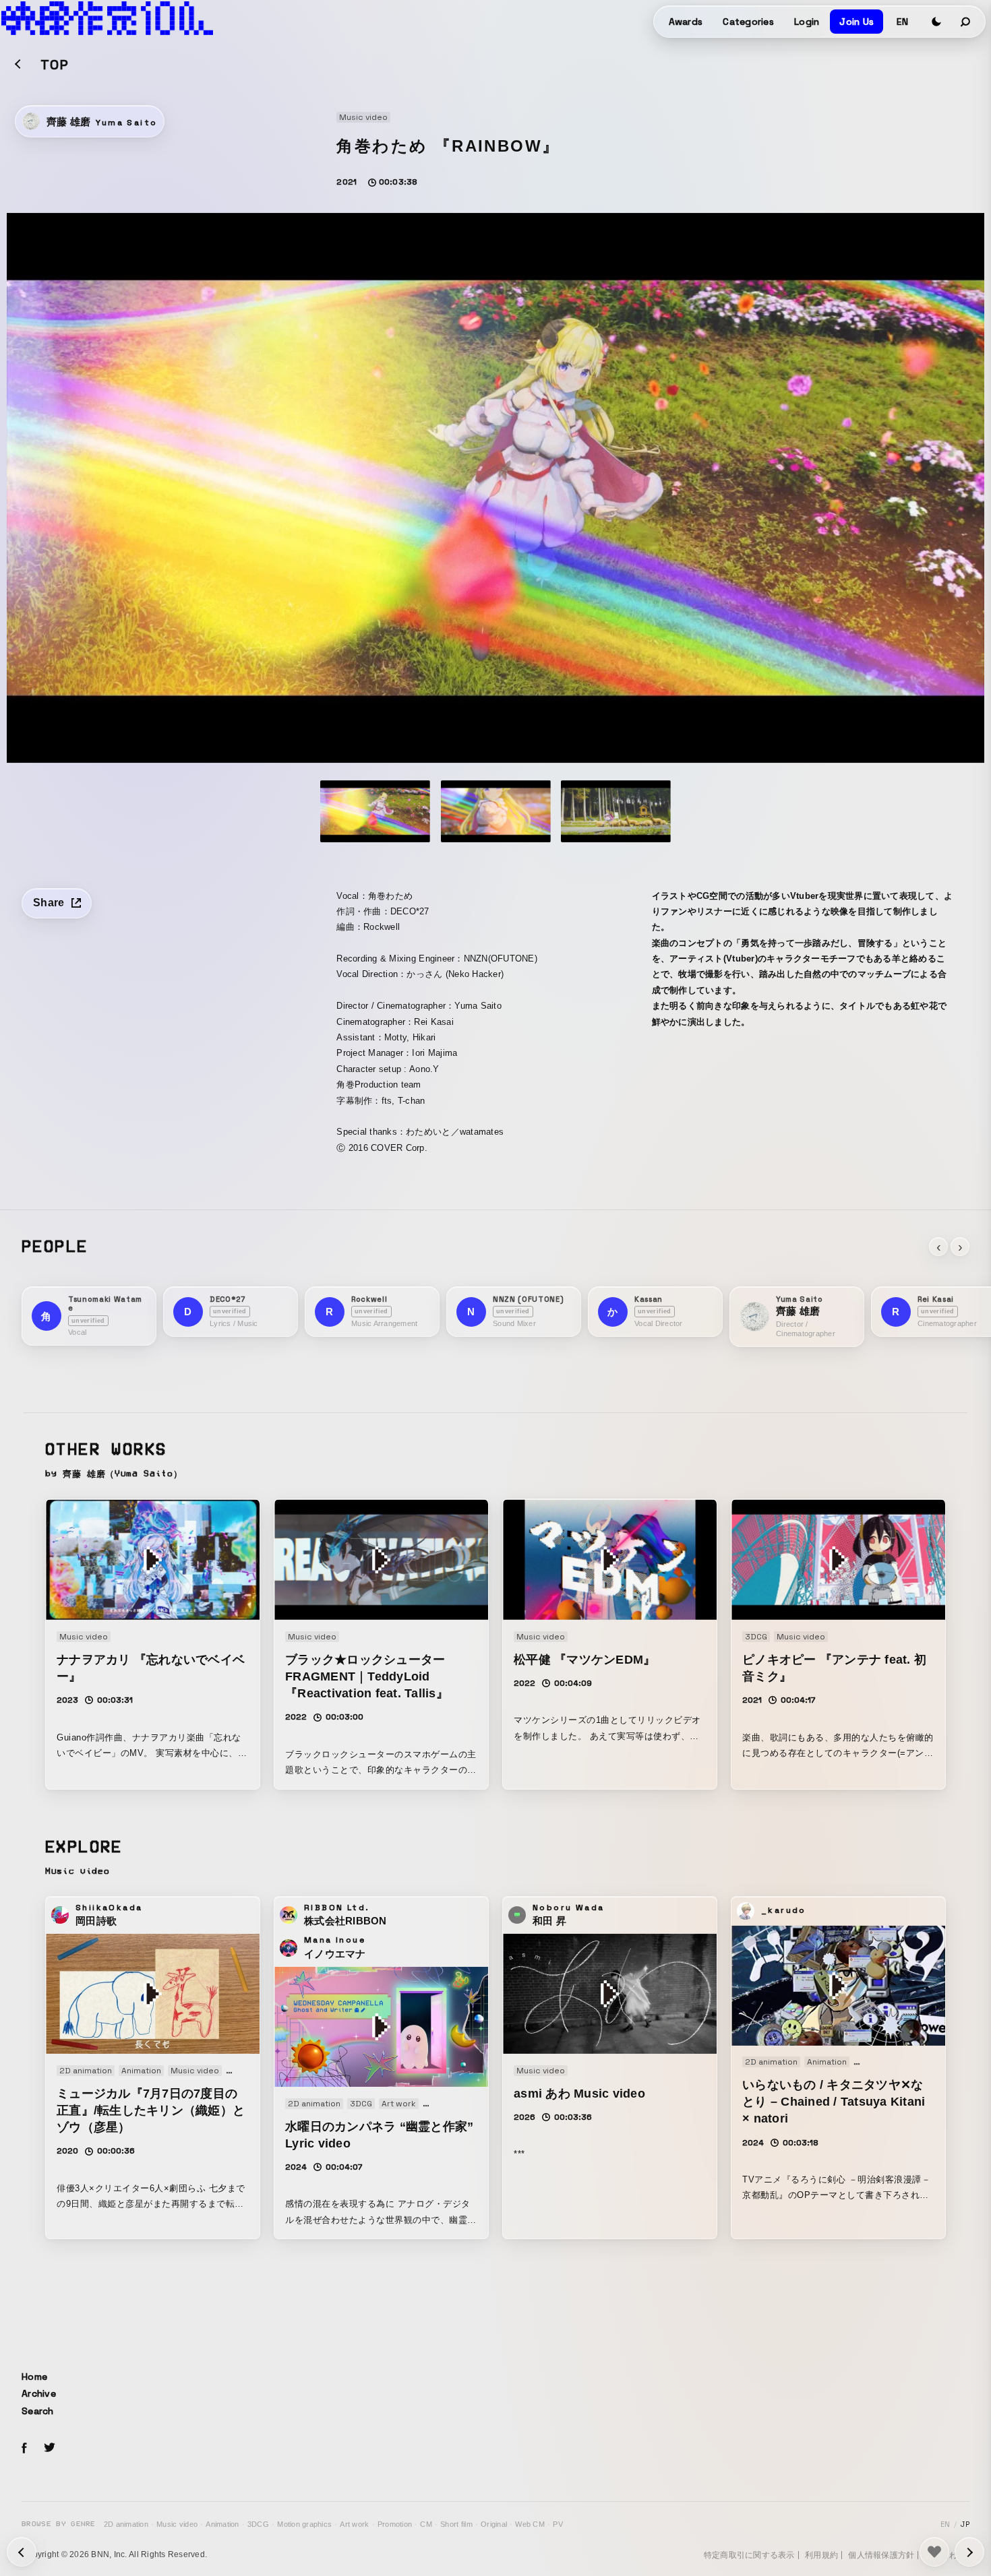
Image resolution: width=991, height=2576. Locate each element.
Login (807, 22)
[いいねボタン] (934, 2552)
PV (558, 2524)
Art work (354, 2524)
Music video (177, 2524)
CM (426, 2524)
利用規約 (821, 2555)
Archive (39, 2393)
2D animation (126, 2524)
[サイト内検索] (966, 22)
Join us (857, 22)
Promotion (395, 2524)
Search (38, 2411)
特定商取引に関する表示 (749, 2555)
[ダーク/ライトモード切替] (936, 22)
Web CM (530, 2524)
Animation (222, 2524)
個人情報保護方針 (881, 2555)
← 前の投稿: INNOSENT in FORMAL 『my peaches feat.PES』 (969, 2552)
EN (902, 22)
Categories (748, 22)
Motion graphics (304, 2524)
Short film (456, 2524)
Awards (686, 22)
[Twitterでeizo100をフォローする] (49, 2450)
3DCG (258, 2524)
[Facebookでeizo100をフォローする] (24, 2450)
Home (34, 2377)
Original (494, 2524)
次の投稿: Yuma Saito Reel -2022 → (22, 2552)
